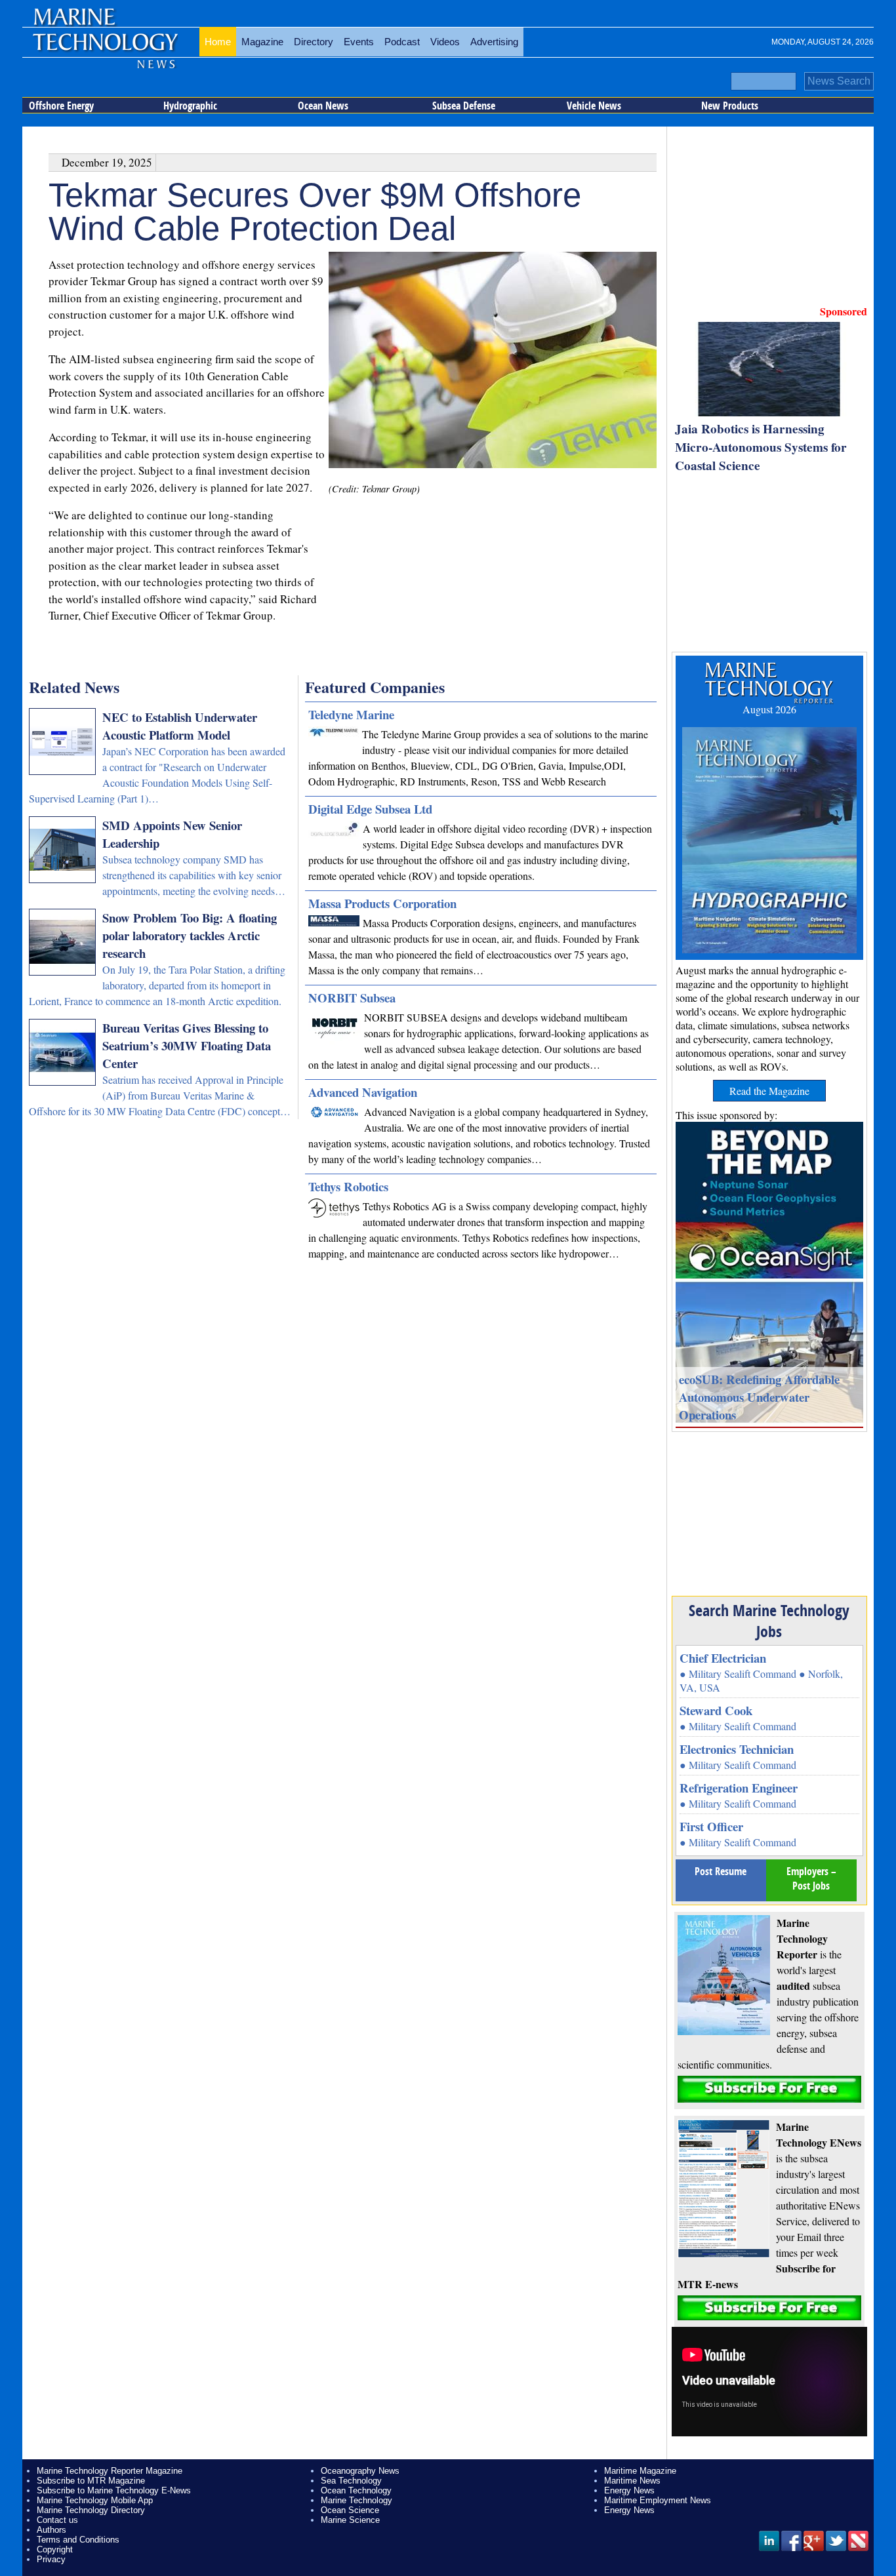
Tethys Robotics (348, 1186)
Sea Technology (351, 2481)
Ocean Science (350, 2510)
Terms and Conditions (78, 2540)
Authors (51, 2530)
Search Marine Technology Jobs (769, 1621)
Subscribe (769, 2089)
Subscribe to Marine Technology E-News (114, 2490)
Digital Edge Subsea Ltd (370, 809)
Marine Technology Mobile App (95, 2500)
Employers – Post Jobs (811, 1878)
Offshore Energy (61, 106)
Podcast (402, 42)
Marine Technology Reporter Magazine (110, 2471)
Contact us (57, 2520)
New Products (730, 106)
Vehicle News (594, 106)
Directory (314, 42)
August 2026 (769, 709)
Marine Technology (356, 2500)
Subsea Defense (464, 106)
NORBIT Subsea (352, 998)
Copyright (55, 2549)
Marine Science (350, 2520)
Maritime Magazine (640, 2471)
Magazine (262, 42)
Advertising (494, 42)
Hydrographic (190, 106)
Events (359, 42)
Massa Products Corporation (382, 903)
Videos (445, 42)
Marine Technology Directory (91, 2510)
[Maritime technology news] (104, 49)
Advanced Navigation (363, 1092)
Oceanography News (360, 2471)
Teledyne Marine (351, 714)
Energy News (629, 2490)
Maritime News (632, 2481)
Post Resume (721, 1871)
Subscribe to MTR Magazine (91, 2481)
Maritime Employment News (658, 2500)
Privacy (51, 2559)
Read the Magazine (769, 1091)
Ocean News (323, 106)
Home (218, 42)
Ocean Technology (356, 2490)
